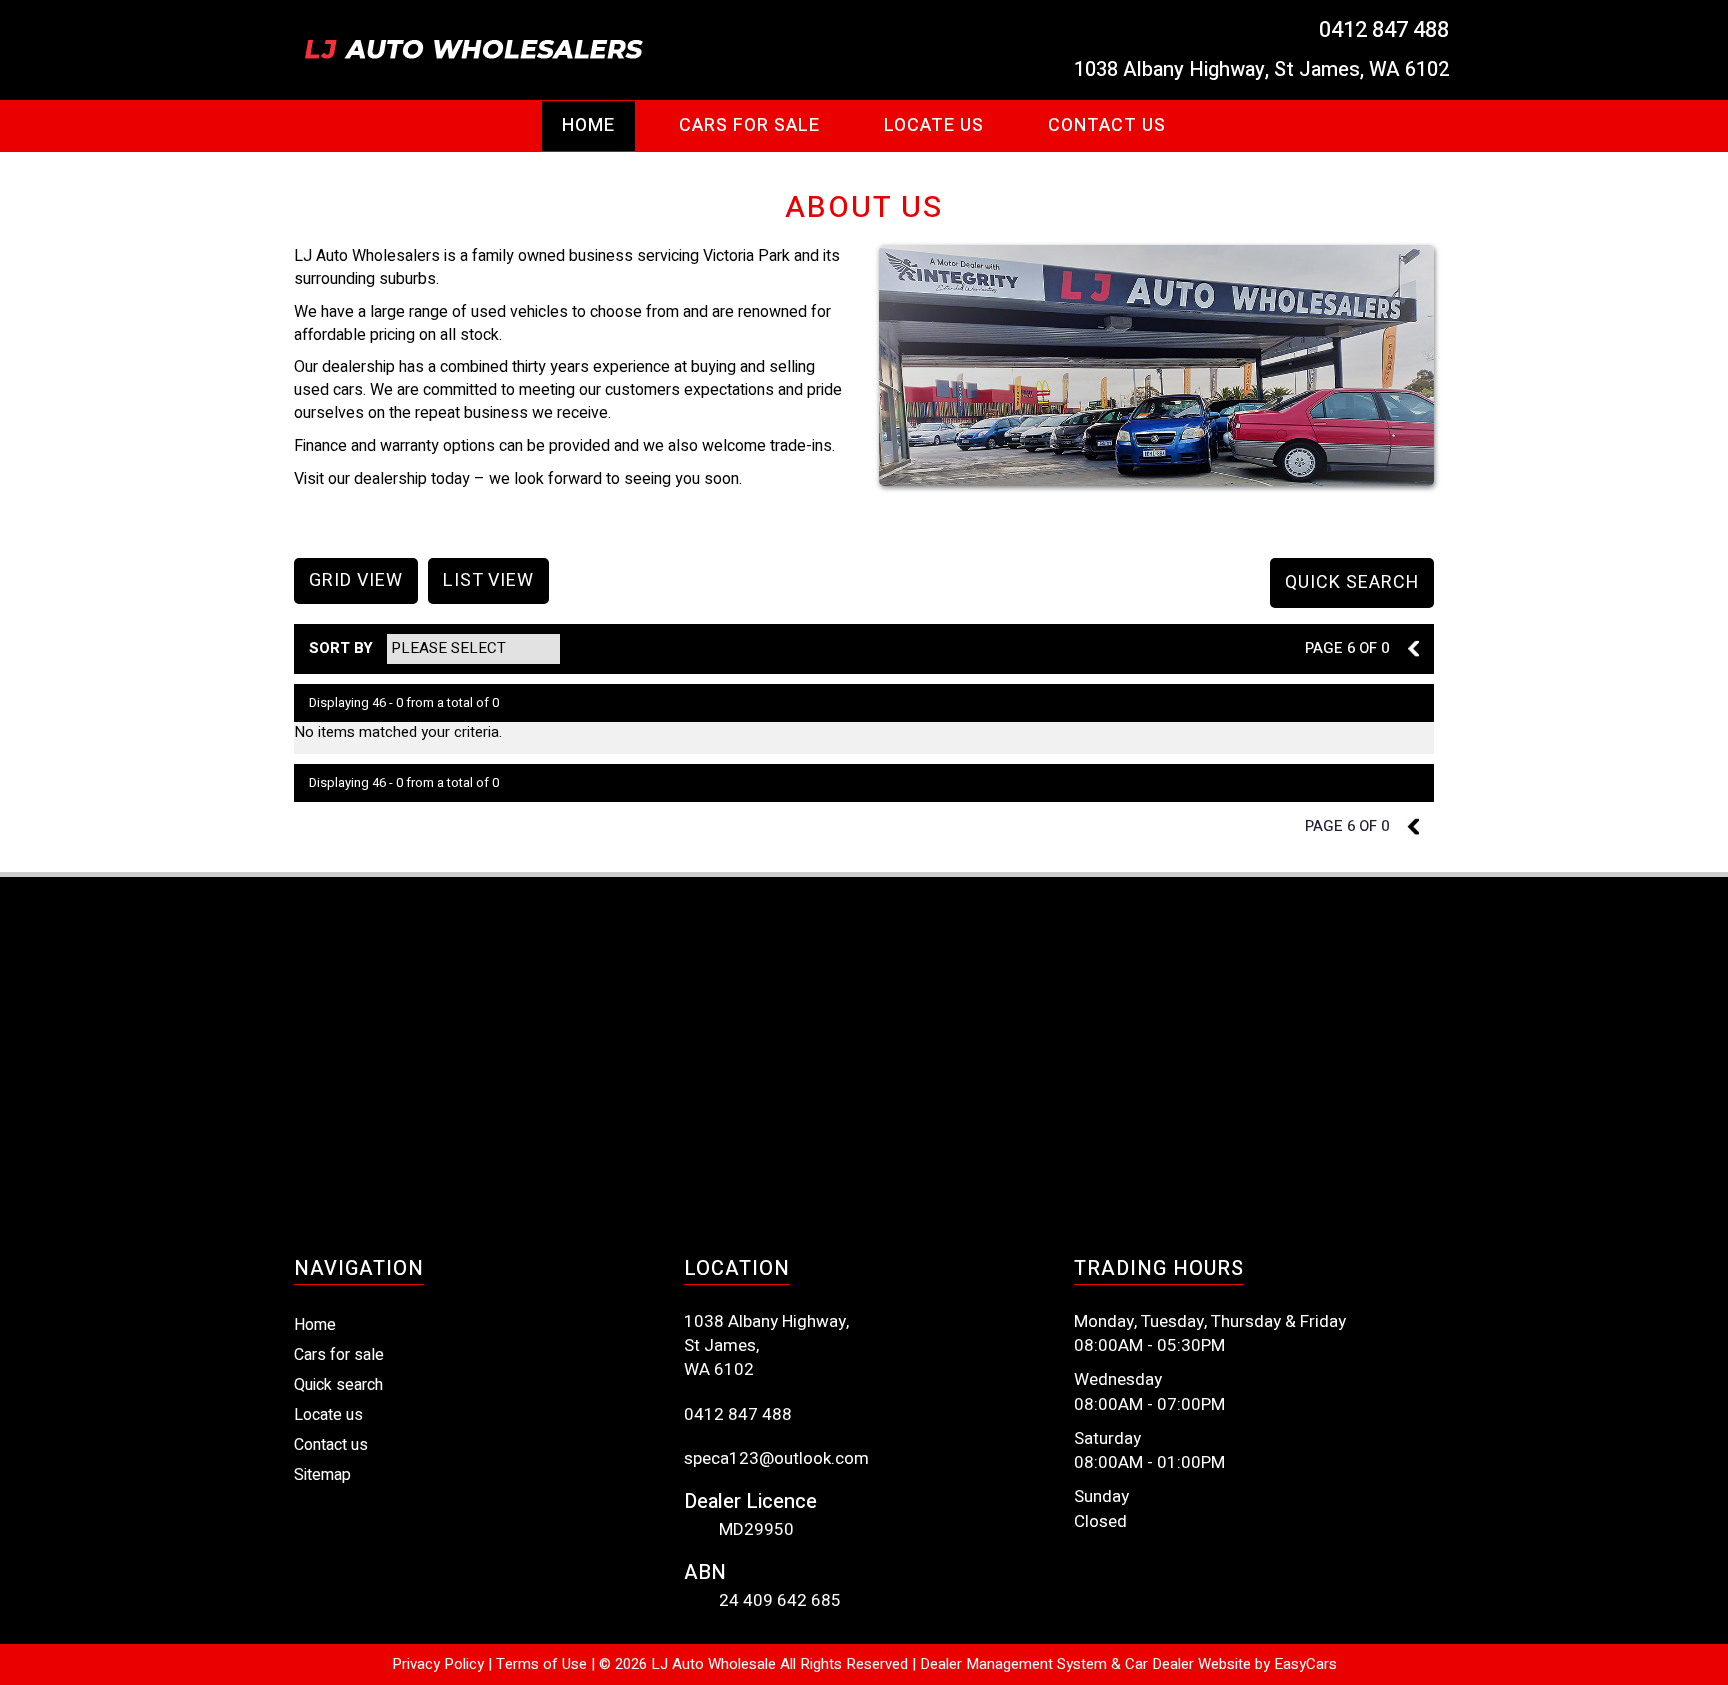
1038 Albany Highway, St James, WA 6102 (1261, 70)
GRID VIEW (356, 580)
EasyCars (1305, 1664)
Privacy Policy (440, 1664)
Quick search (338, 1385)
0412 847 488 (1384, 30)
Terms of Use (543, 1664)
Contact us (1107, 125)
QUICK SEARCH (1352, 582)
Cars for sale (339, 1355)
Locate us (328, 1415)
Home (588, 125)
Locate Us (934, 125)
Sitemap (322, 1475)
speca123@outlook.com (776, 1459)
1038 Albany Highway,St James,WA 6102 (766, 1346)
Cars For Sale (749, 125)
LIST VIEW (488, 580)
